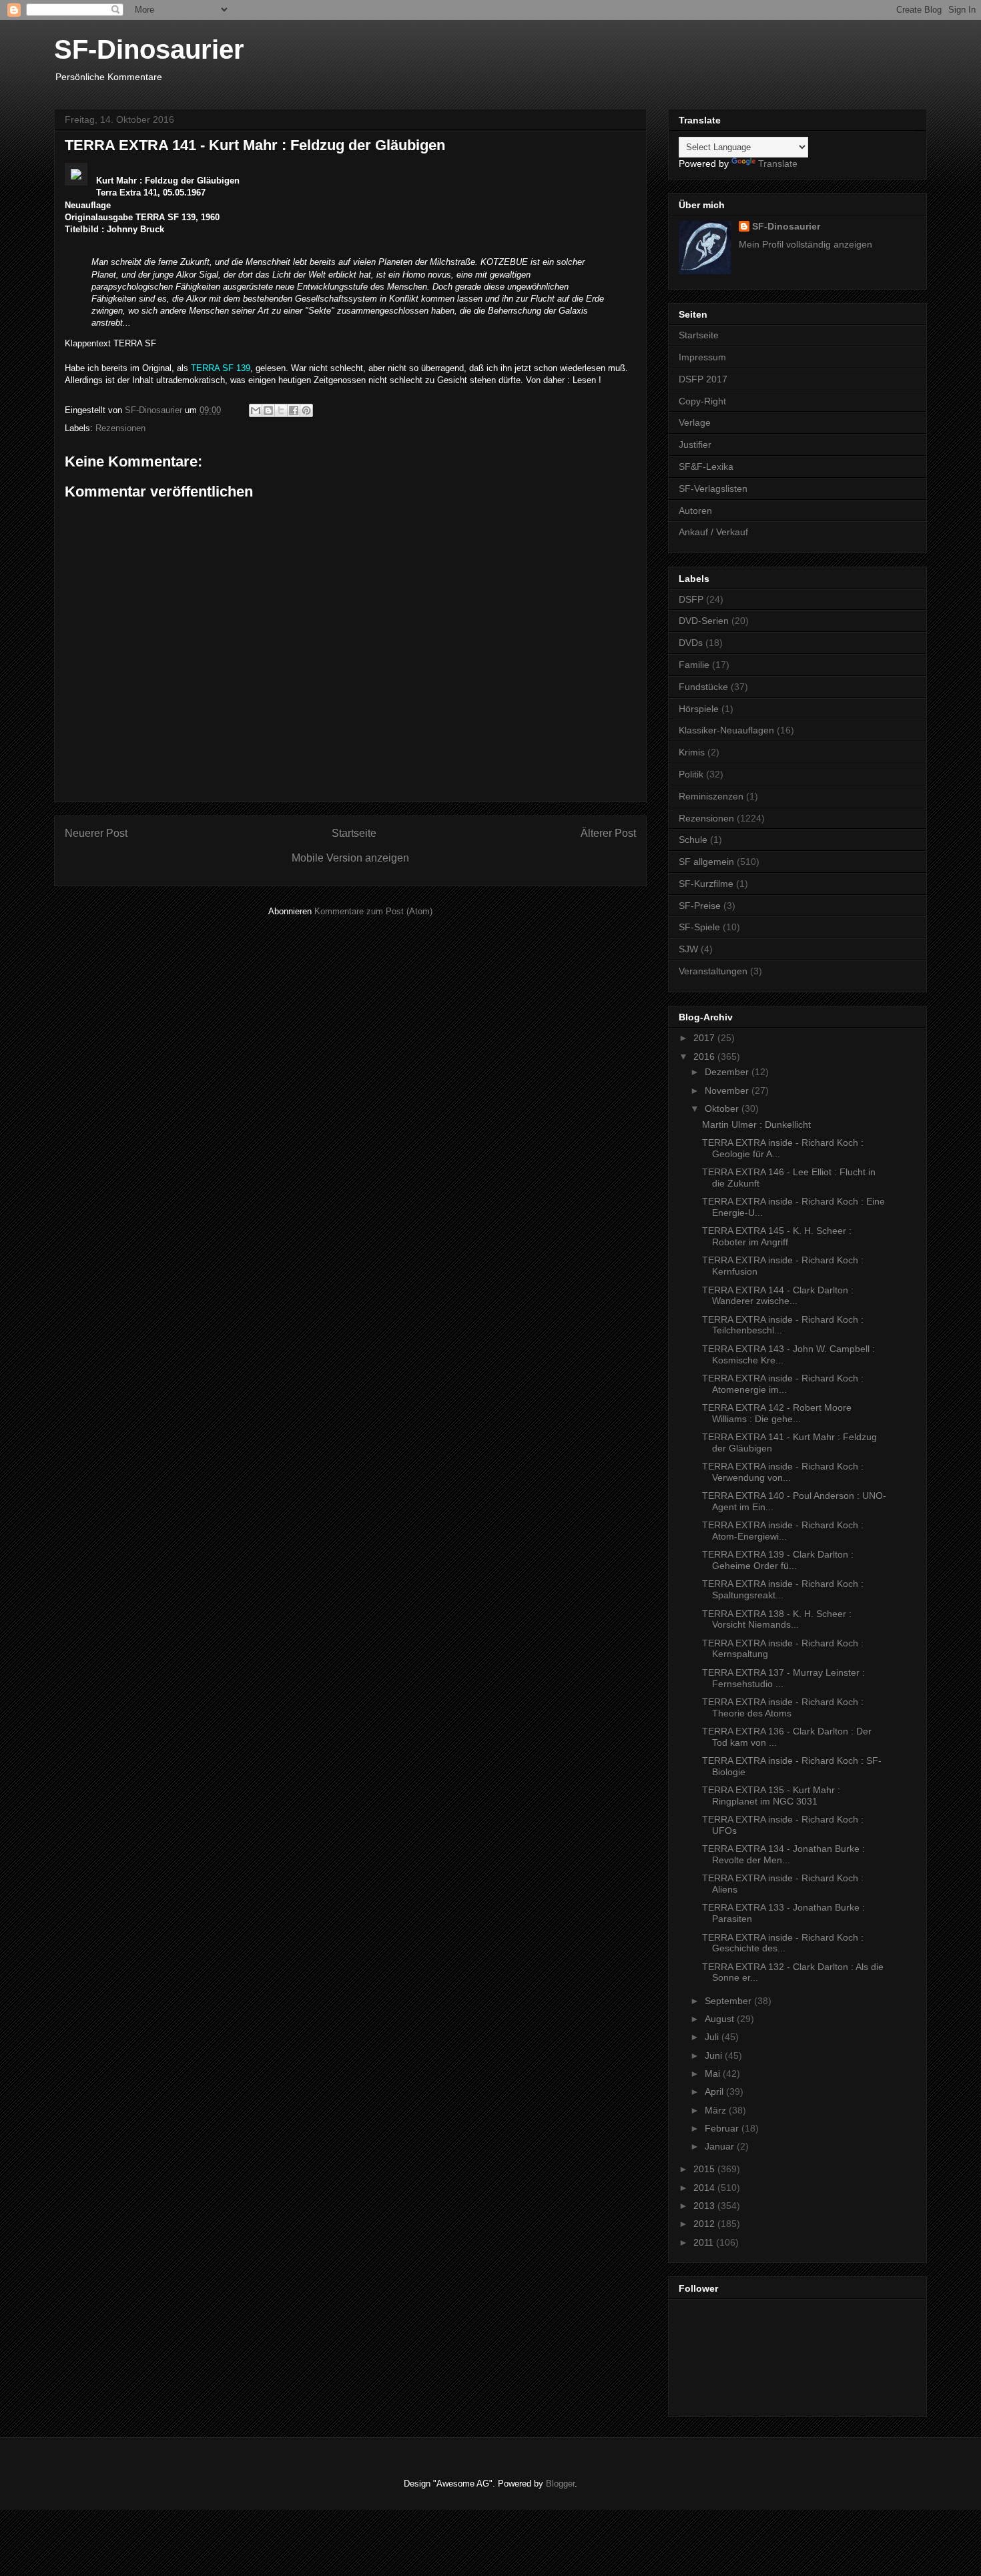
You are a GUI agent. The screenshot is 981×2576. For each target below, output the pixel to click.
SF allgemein (706, 862)
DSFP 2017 (703, 379)
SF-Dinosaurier (149, 49)
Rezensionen (120, 428)
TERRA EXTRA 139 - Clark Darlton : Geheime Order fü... (778, 1560)
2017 (705, 1038)
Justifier (695, 444)
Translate (778, 164)
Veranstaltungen (713, 971)
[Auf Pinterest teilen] (306, 410)
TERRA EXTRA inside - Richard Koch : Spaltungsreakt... (783, 1589)
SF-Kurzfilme (706, 884)
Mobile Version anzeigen (350, 858)
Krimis (692, 752)
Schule (693, 840)
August (721, 2019)
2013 (705, 2206)
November (728, 1090)
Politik (691, 774)
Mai (714, 2073)
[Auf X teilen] (281, 410)
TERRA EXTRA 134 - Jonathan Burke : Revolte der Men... (783, 1854)
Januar (721, 2146)
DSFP (691, 599)
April (715, 2091)
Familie (694, 665)
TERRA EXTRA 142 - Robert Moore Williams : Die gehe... (777, 1413)
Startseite (354, 833)
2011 (705, 2242)
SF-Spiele (699, 927)
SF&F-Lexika (706, 466)
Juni (715, 2055)
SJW (688, 949)
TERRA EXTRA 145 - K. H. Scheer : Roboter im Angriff (777, 1236)
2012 (705, 2224)
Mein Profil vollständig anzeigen (805, 244)
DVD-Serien (704, 621)
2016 (705, 1056)
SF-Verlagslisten (713, 489)
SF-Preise (700, 906)
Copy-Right (702, 401)
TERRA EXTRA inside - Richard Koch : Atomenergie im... (783, 1384)
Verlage (695, 422)
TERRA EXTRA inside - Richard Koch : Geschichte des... (783, 1943)
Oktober (723, 1108)
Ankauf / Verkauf (713, 532)
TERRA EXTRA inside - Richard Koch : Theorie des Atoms (783, 1707)
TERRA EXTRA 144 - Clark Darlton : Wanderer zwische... (778, 1296)
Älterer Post (608, 833)
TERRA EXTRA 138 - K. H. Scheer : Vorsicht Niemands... (777, 1619)
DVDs (691, 643)
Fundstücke (703, 687)
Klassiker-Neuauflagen (726, 730)
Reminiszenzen (711, 796)
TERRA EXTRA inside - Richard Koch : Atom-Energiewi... (783, 1531)
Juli (713, 2037)
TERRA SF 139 (221, 368)
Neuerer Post (96, 833)
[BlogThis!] (268, 410)
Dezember (728, 1072)
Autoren (695, 511)
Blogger (560, 2484)
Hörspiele (699, 709)
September (729, 2001)
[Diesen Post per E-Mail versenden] (256, 410)
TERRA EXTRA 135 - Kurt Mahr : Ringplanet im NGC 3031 (771, 1796)
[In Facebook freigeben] (294, 410)
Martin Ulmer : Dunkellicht (756, 1124)
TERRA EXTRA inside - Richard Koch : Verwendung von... (783, 1472)
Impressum (702, 357)
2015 (705, 2169)
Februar (723, 2128)
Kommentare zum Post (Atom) (373, 911)
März (717, 2110)
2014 (705, 2188)
